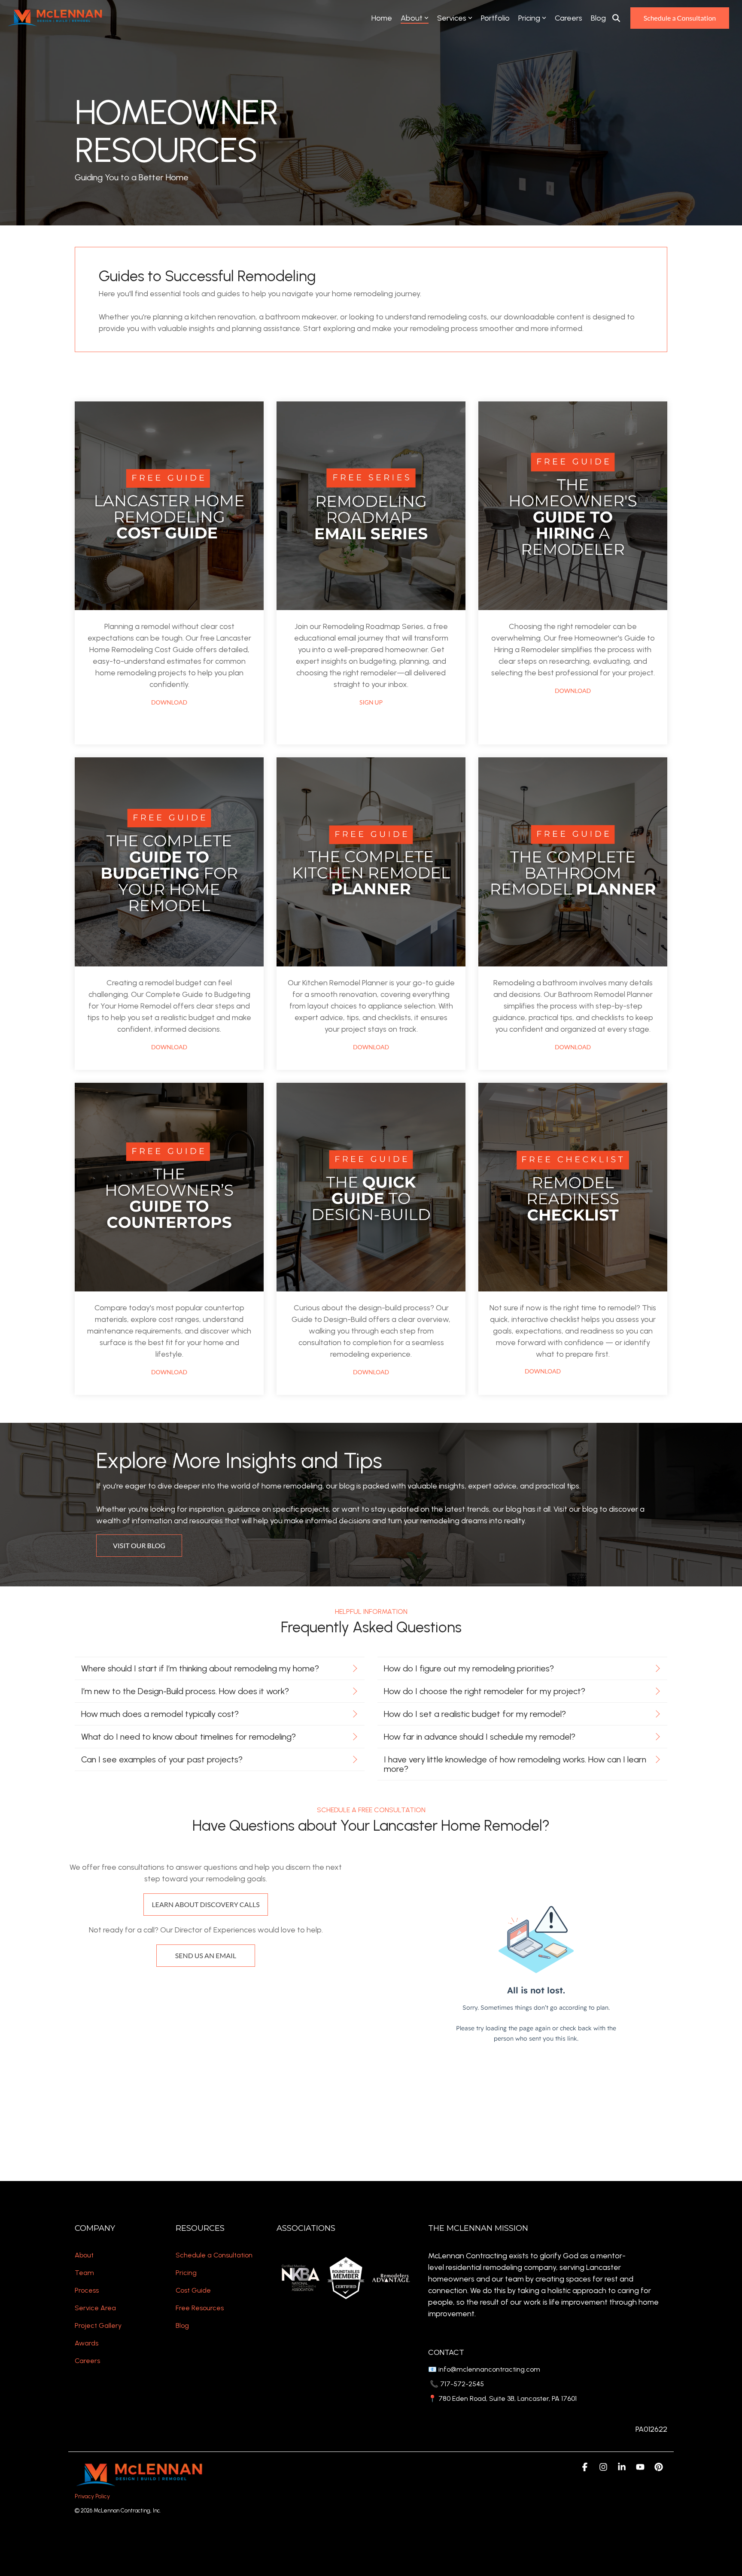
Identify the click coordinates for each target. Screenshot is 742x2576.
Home (382, 18)
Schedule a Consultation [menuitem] (214, 2255)
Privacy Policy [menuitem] (92, 2496)
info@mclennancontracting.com (488, 2369)
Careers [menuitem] (87, 2361)
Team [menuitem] (84, 2273)
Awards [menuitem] (87, 2343)
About (412, 18)
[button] (585, 2467)
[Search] (616, 18)
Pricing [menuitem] (186, 2273)
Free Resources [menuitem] (200, 2308)
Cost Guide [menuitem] (193, 2290)
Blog (598, 18)
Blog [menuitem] (182, 2325)
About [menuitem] (84, 2255)
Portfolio (495, 18)
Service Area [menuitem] (95, 2308)
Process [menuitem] (87, 2290)
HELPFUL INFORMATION (371, 1612)
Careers (569, 18)
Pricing (529, 18)
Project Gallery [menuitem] (98, 2325)
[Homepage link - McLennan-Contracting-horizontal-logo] (139, 2482)
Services (452, 18)
